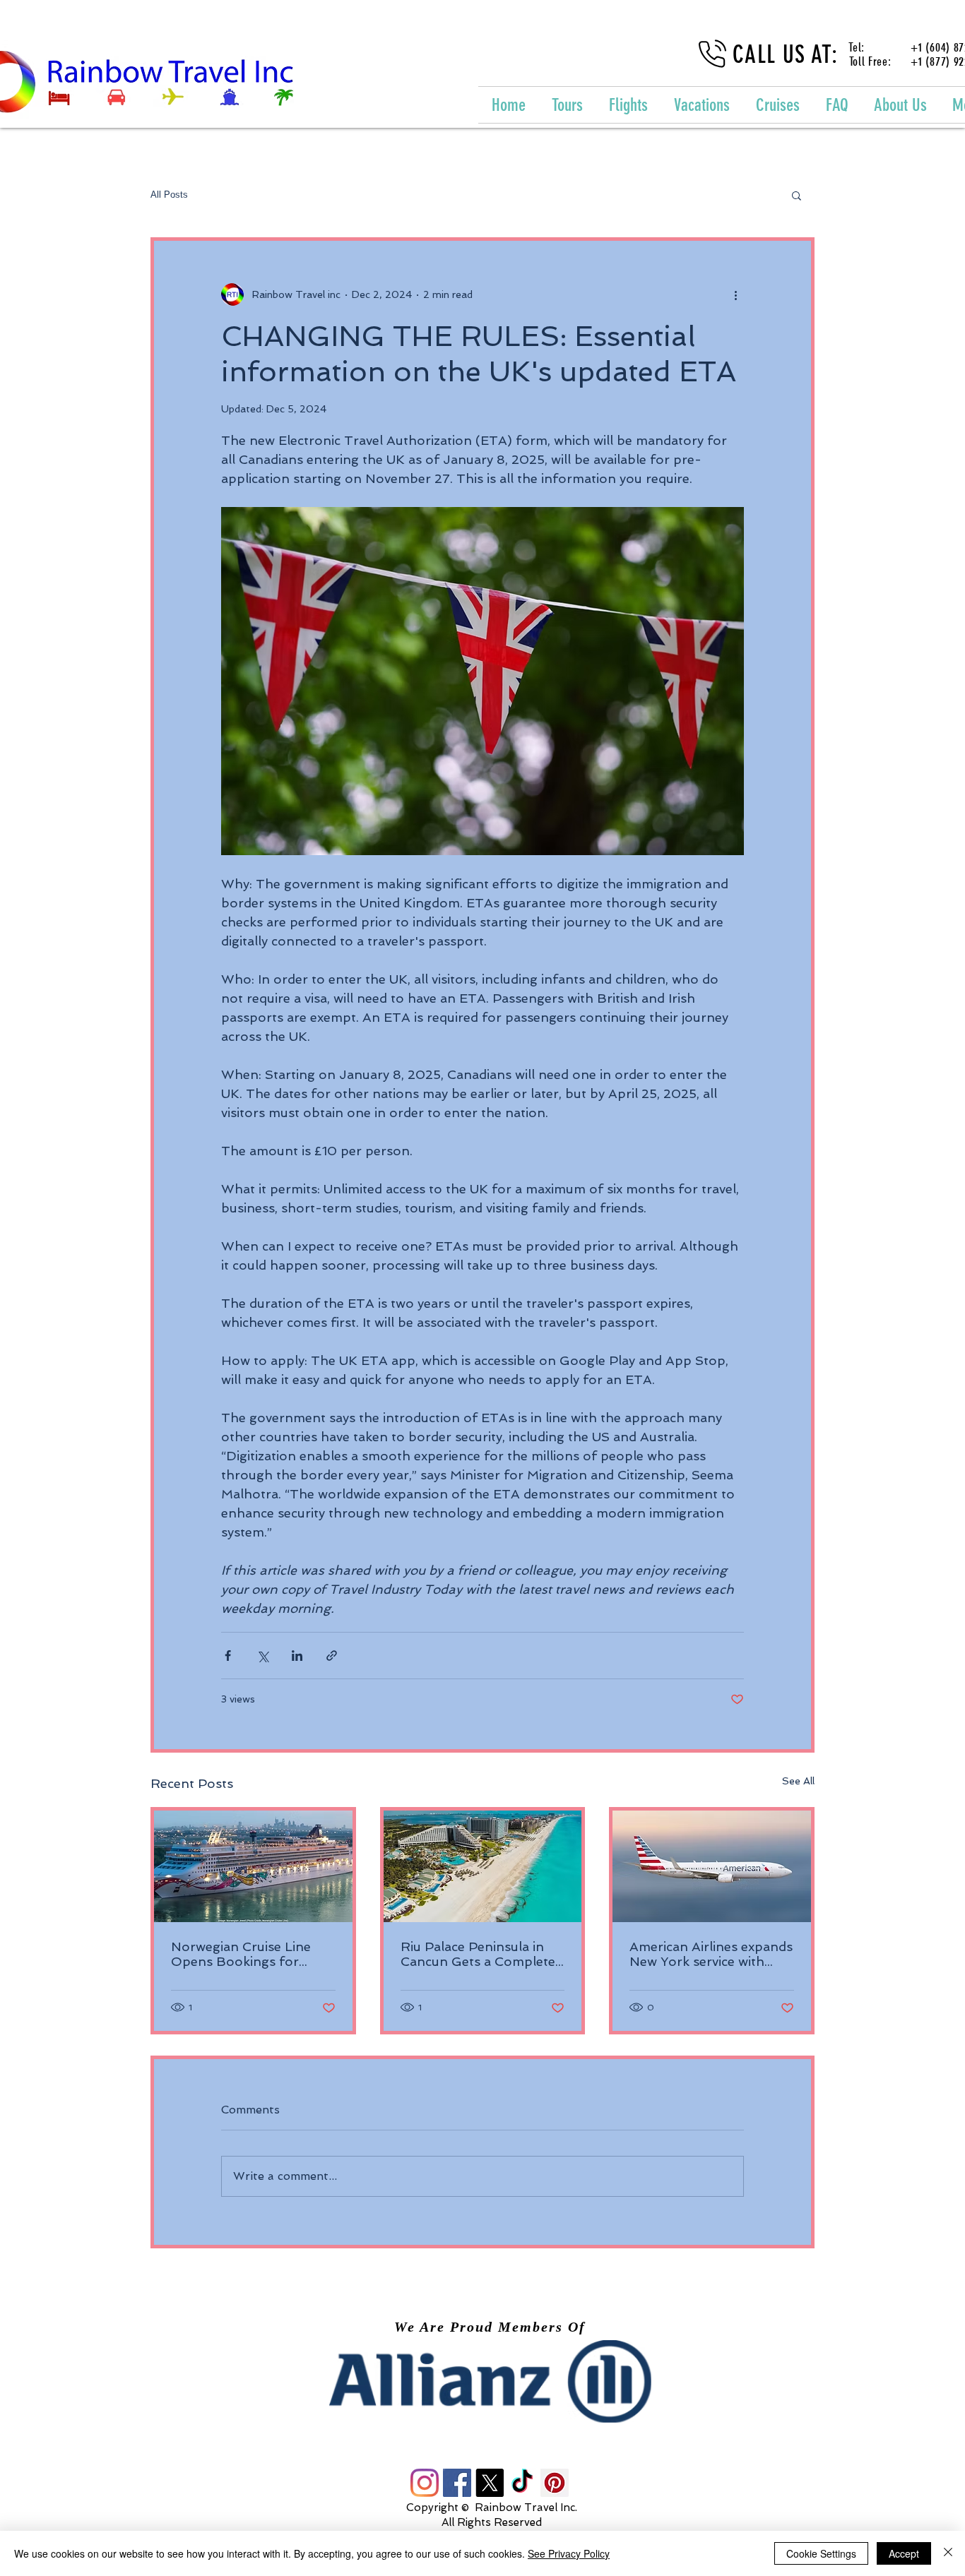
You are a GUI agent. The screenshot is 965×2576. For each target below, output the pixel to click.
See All (798, 1781)
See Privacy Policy (569, 2553)
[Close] (948, 2553)
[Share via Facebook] (228, 1656)
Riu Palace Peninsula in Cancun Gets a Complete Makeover (478, 1954)
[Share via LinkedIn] (297, 1656)
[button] (797, 195)
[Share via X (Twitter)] (262, 1656)
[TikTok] (522, 2483)
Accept (904, 2553)
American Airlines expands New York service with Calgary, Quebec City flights (711, 1954)
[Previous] (92, 2381)
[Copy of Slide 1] (482, 2391)
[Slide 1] (469, 2391)
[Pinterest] (555, 2483)
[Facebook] (457, 2483)
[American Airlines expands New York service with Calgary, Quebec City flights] (712, 1866)
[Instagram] (425, 2483)
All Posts (169, 195)
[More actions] (735, 294)
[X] (490, 2483)
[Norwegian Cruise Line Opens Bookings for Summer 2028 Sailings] (253, 1866)
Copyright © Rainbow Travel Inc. (492, 2508)
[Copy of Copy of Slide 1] (496, 2391)
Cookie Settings (821, 2553)
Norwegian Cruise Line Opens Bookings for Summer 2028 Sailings (242, 1954)
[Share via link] (332, 1656)
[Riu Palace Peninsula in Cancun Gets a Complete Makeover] (483, 1866)
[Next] (873, 2381)
